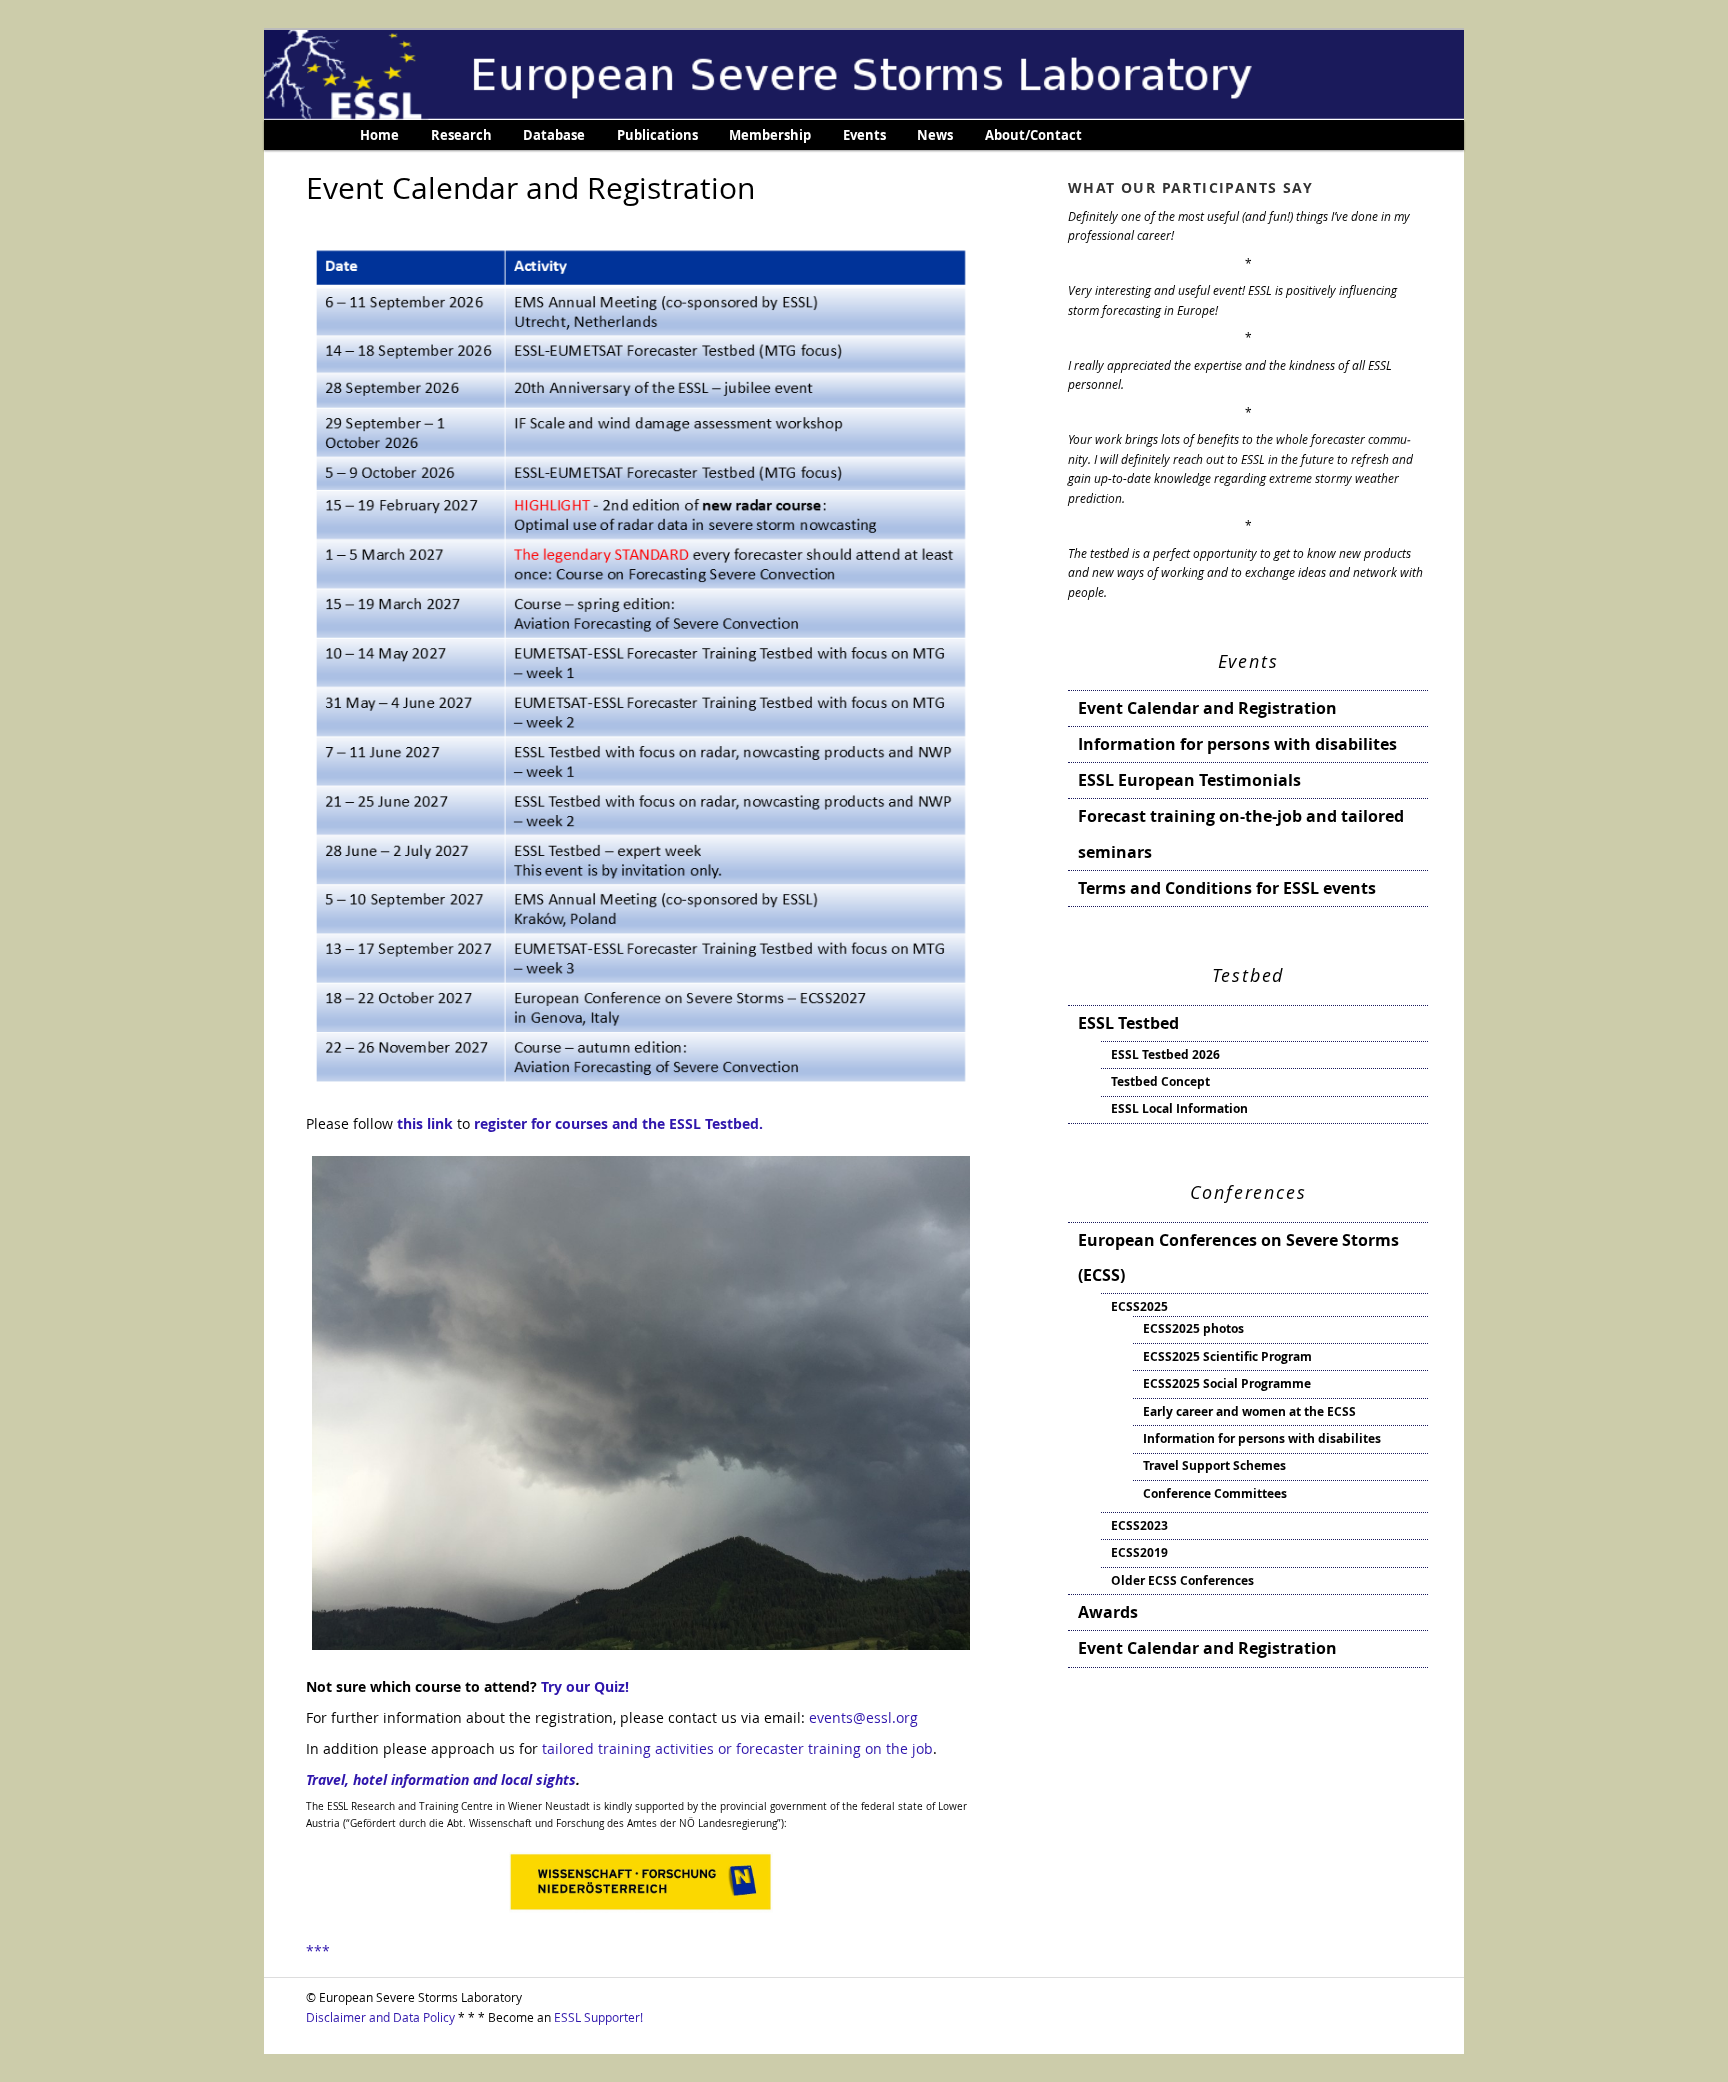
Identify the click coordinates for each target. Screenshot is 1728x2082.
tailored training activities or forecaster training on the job (737, 1748)
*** (318, 1950)
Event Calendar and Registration (1207, 708)
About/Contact (1033, 135)
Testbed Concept (1160, 1081)
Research (461, 135)
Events (864, 135)
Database (554, 135)
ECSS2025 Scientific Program (1227, 1356)
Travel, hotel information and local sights (441, 1779)
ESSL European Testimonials (1189, 780)
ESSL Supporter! (598, 2017)
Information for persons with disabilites (1237, 744)
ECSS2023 (1139, 1525)
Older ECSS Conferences (1182, 1580)
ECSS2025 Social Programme (1227, 1383)
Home (379, 135)
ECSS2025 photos (1193, 1328)
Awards (1108, 1612)
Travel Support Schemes (1214, 1465)
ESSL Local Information (1179, 1108)
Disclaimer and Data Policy (380, 2017)
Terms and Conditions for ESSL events (1227, 888)
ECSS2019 (1139, 1552)
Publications (657, 135)
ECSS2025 (1139, 1306)
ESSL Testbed (1128, 1023)
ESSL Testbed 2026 (1165, 1054)
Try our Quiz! (585, 1686)
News (935, 135)
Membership (770, 135)
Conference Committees (1215, 1493)
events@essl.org (863, 1717)
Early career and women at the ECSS (1249, 1411)
